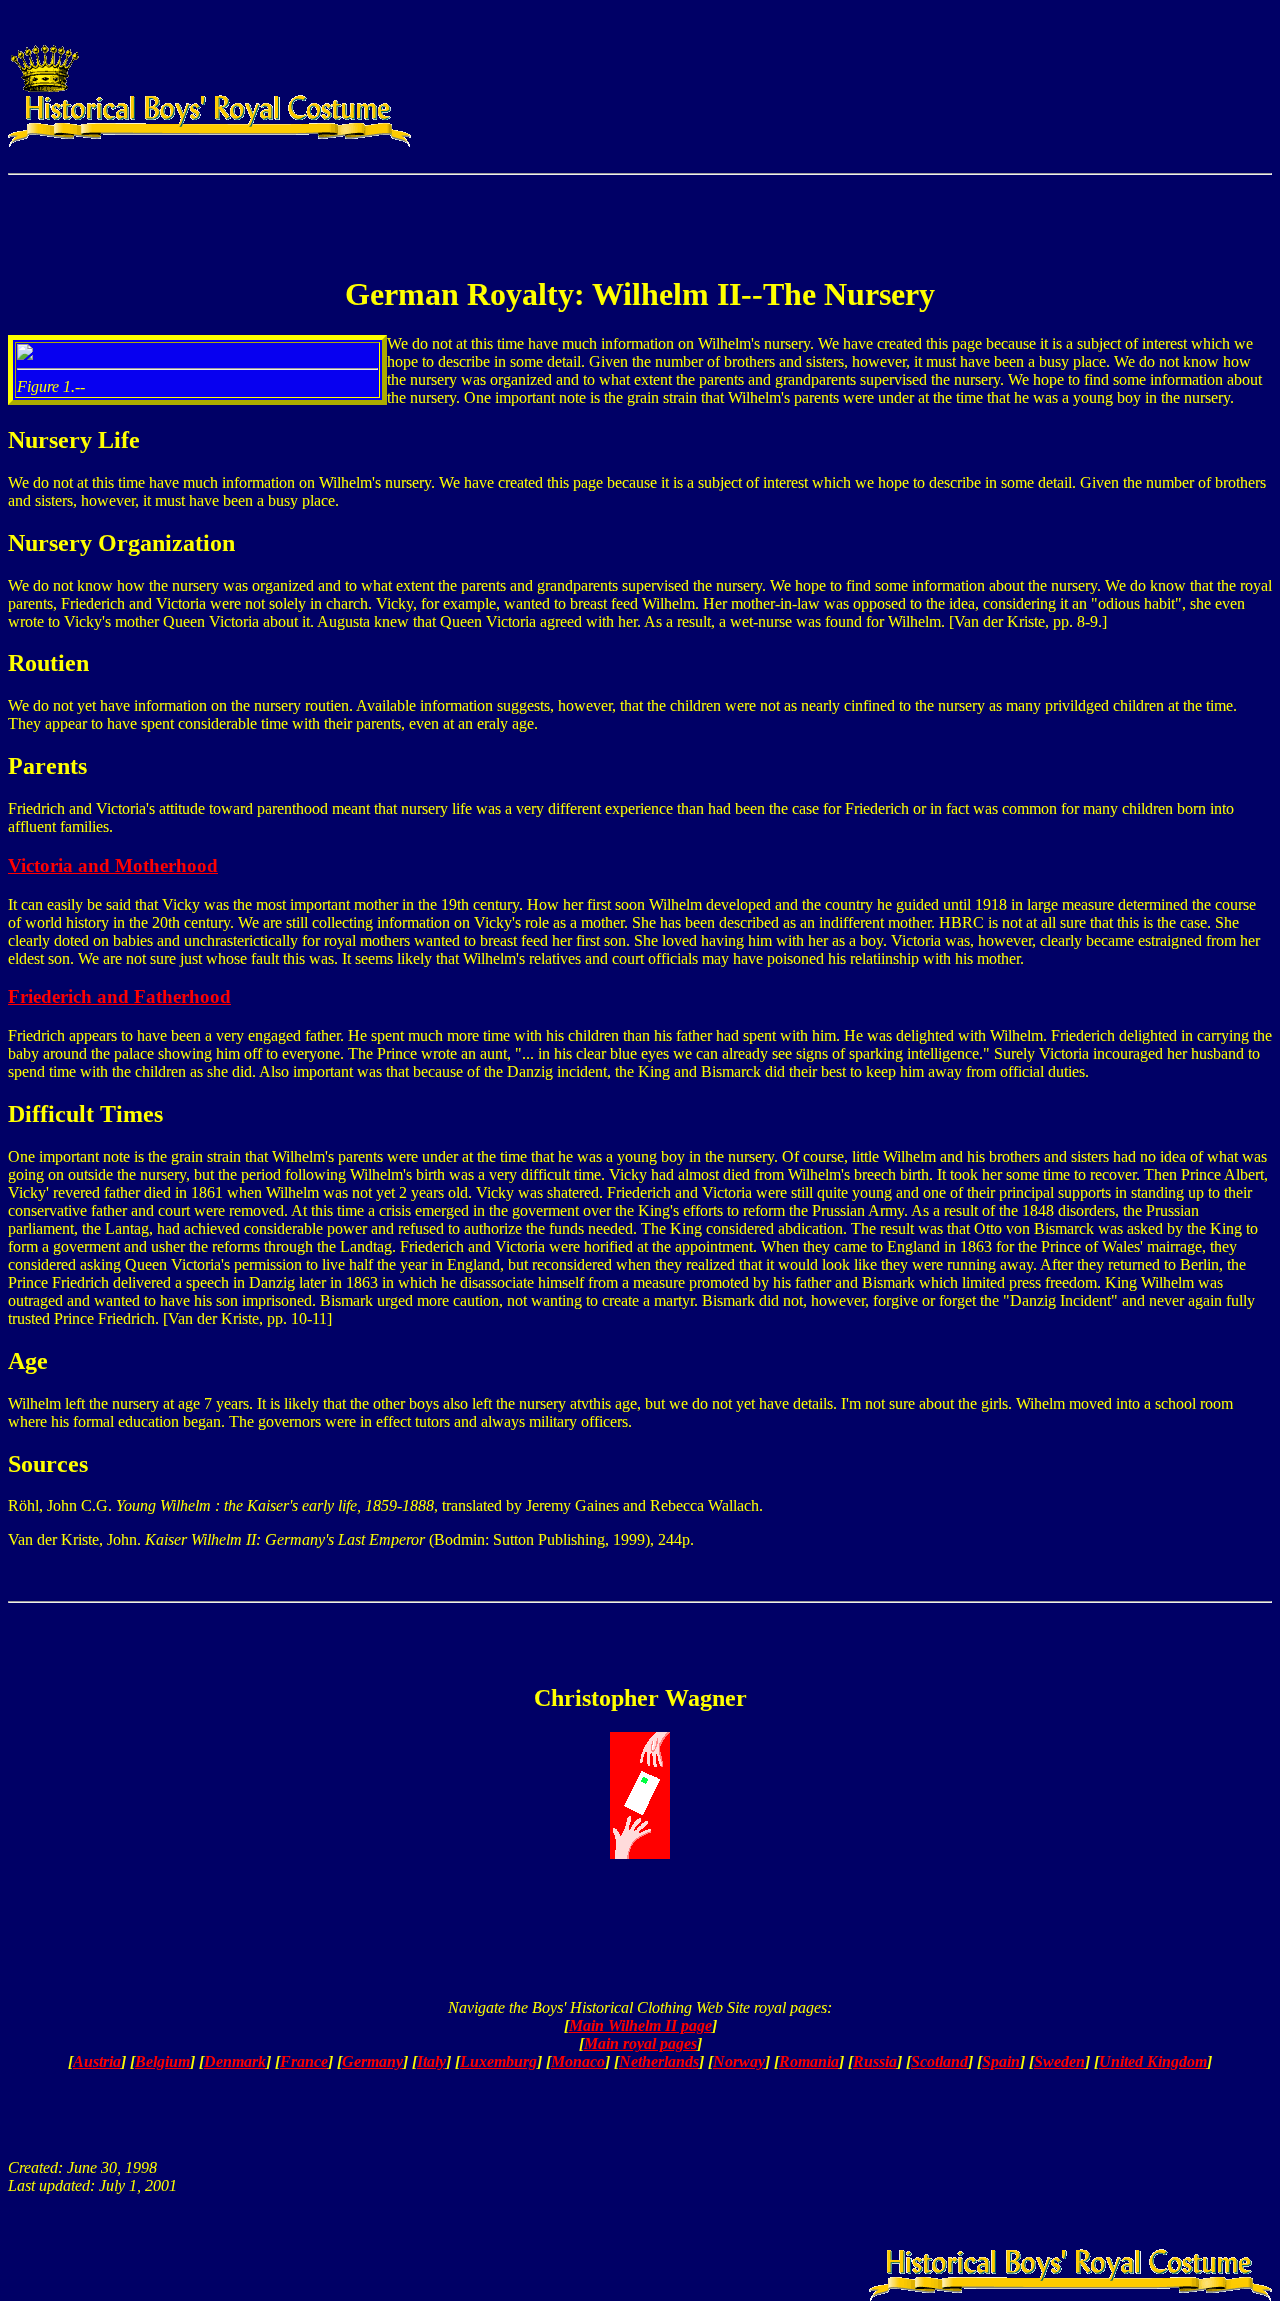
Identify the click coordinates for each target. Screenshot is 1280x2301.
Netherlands (659, 2061)
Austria (97, 2061)
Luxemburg (498, 2061)
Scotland (939, 2061)
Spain (1001, 2061)
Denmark (235, 2061)
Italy (431, 2061)
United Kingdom (1153, 2061)
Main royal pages (640, 2043)
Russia (875, 2061)
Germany (372, 2061)
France (304, 2061)
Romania (809, 2061)
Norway (739, 2061)
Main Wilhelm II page (640, 2025)
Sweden (1059, 2061)
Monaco (578, 2061)
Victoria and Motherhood (113, 865)
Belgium (162, 2061)
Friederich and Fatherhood (119, 996)
